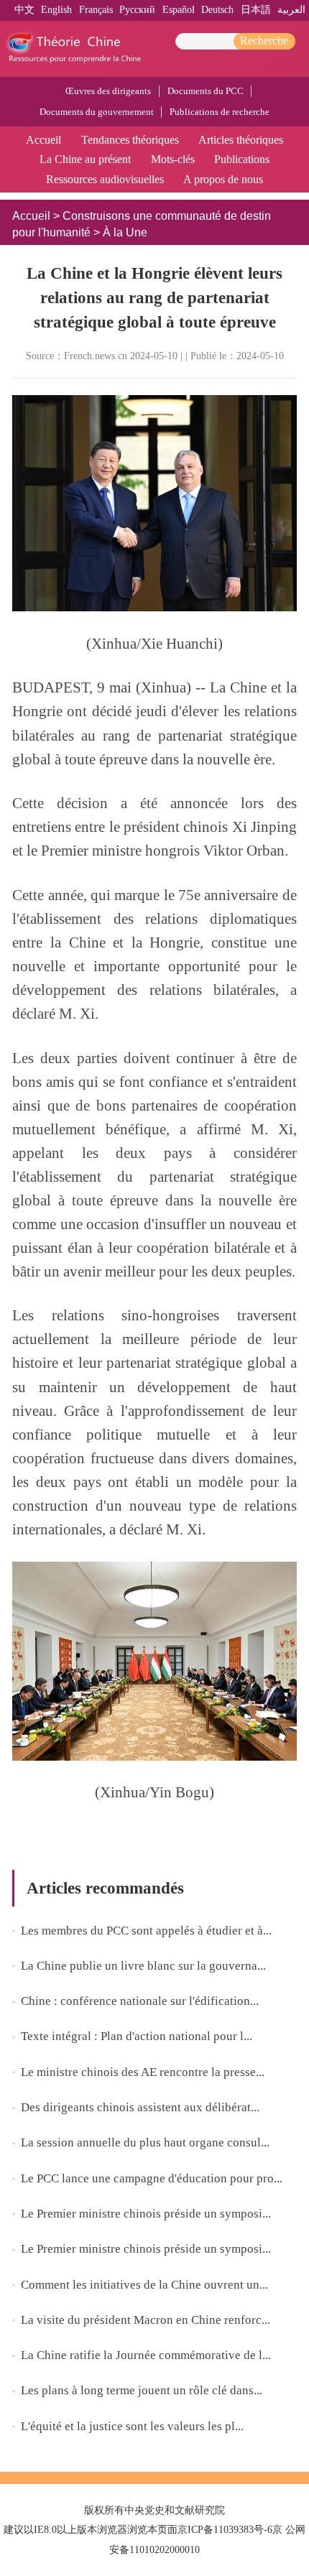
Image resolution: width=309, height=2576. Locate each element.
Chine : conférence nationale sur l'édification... (140, 2001)
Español (179, 10)
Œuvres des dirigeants (108, 91)
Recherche (264, 41)
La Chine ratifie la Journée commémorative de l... (146, 2355)
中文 (24, 10)
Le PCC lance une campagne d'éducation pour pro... (152, 2178)
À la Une (125, 232)
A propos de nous (223, 179)
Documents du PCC (206, 91)
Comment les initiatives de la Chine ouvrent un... (144, 2285)
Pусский (137, 10)
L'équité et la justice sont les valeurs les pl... (132, 2426)
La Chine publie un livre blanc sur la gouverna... (143, 1966)
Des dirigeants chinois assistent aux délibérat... (140, 2107)
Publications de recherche (220, 112)
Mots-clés (173, 159)
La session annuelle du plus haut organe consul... (145, 2142)
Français (96, 10)
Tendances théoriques (130, 140)
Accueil (43, 140)
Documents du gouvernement (97, 112)
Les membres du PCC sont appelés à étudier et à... (146, 1931)
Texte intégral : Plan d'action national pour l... (137, 2036)
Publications (242, 159)
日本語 (256, 10)
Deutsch (217, 10)
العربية (291, 10)
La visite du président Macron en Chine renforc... (146, 2320)
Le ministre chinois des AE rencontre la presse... (143, 2072)
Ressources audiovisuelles (105, 179)
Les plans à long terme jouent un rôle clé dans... (142, 2390)
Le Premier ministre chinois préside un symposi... (146, 2214)
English (56, 10)
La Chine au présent (85, 159)
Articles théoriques (241, 140)
